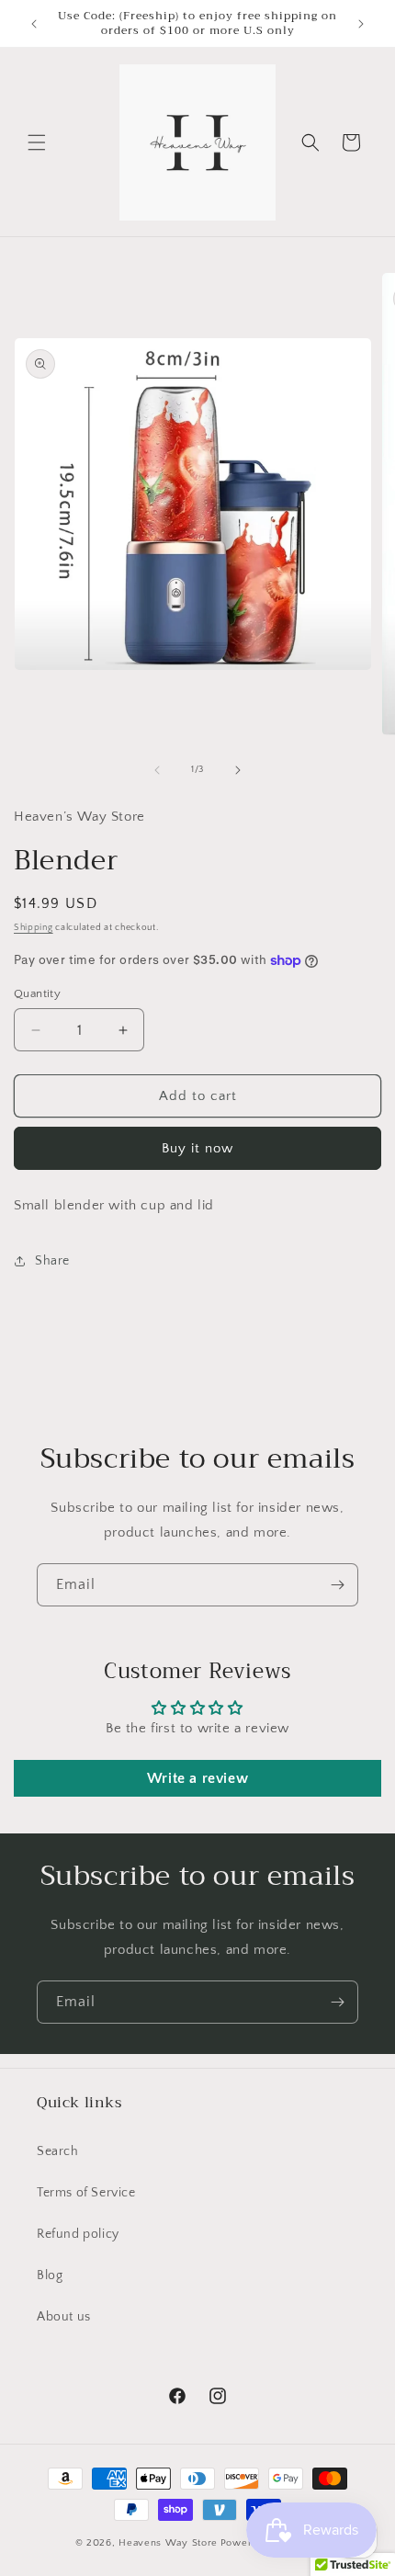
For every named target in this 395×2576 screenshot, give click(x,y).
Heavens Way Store (168, 2543)
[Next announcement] (361, 24)
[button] (37, 142)
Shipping (34, 928)
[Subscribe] (337, 1585)
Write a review (197, 1778)
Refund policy (78, 2234)
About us (64, 2317)
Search (58, 2151)
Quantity (37, 993)
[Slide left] (157, 770)
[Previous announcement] (34, 24)
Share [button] (52, 1261)
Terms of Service (86, 2193)
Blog (50, 2275)
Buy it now (197, 1148)
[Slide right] (238, 770)
